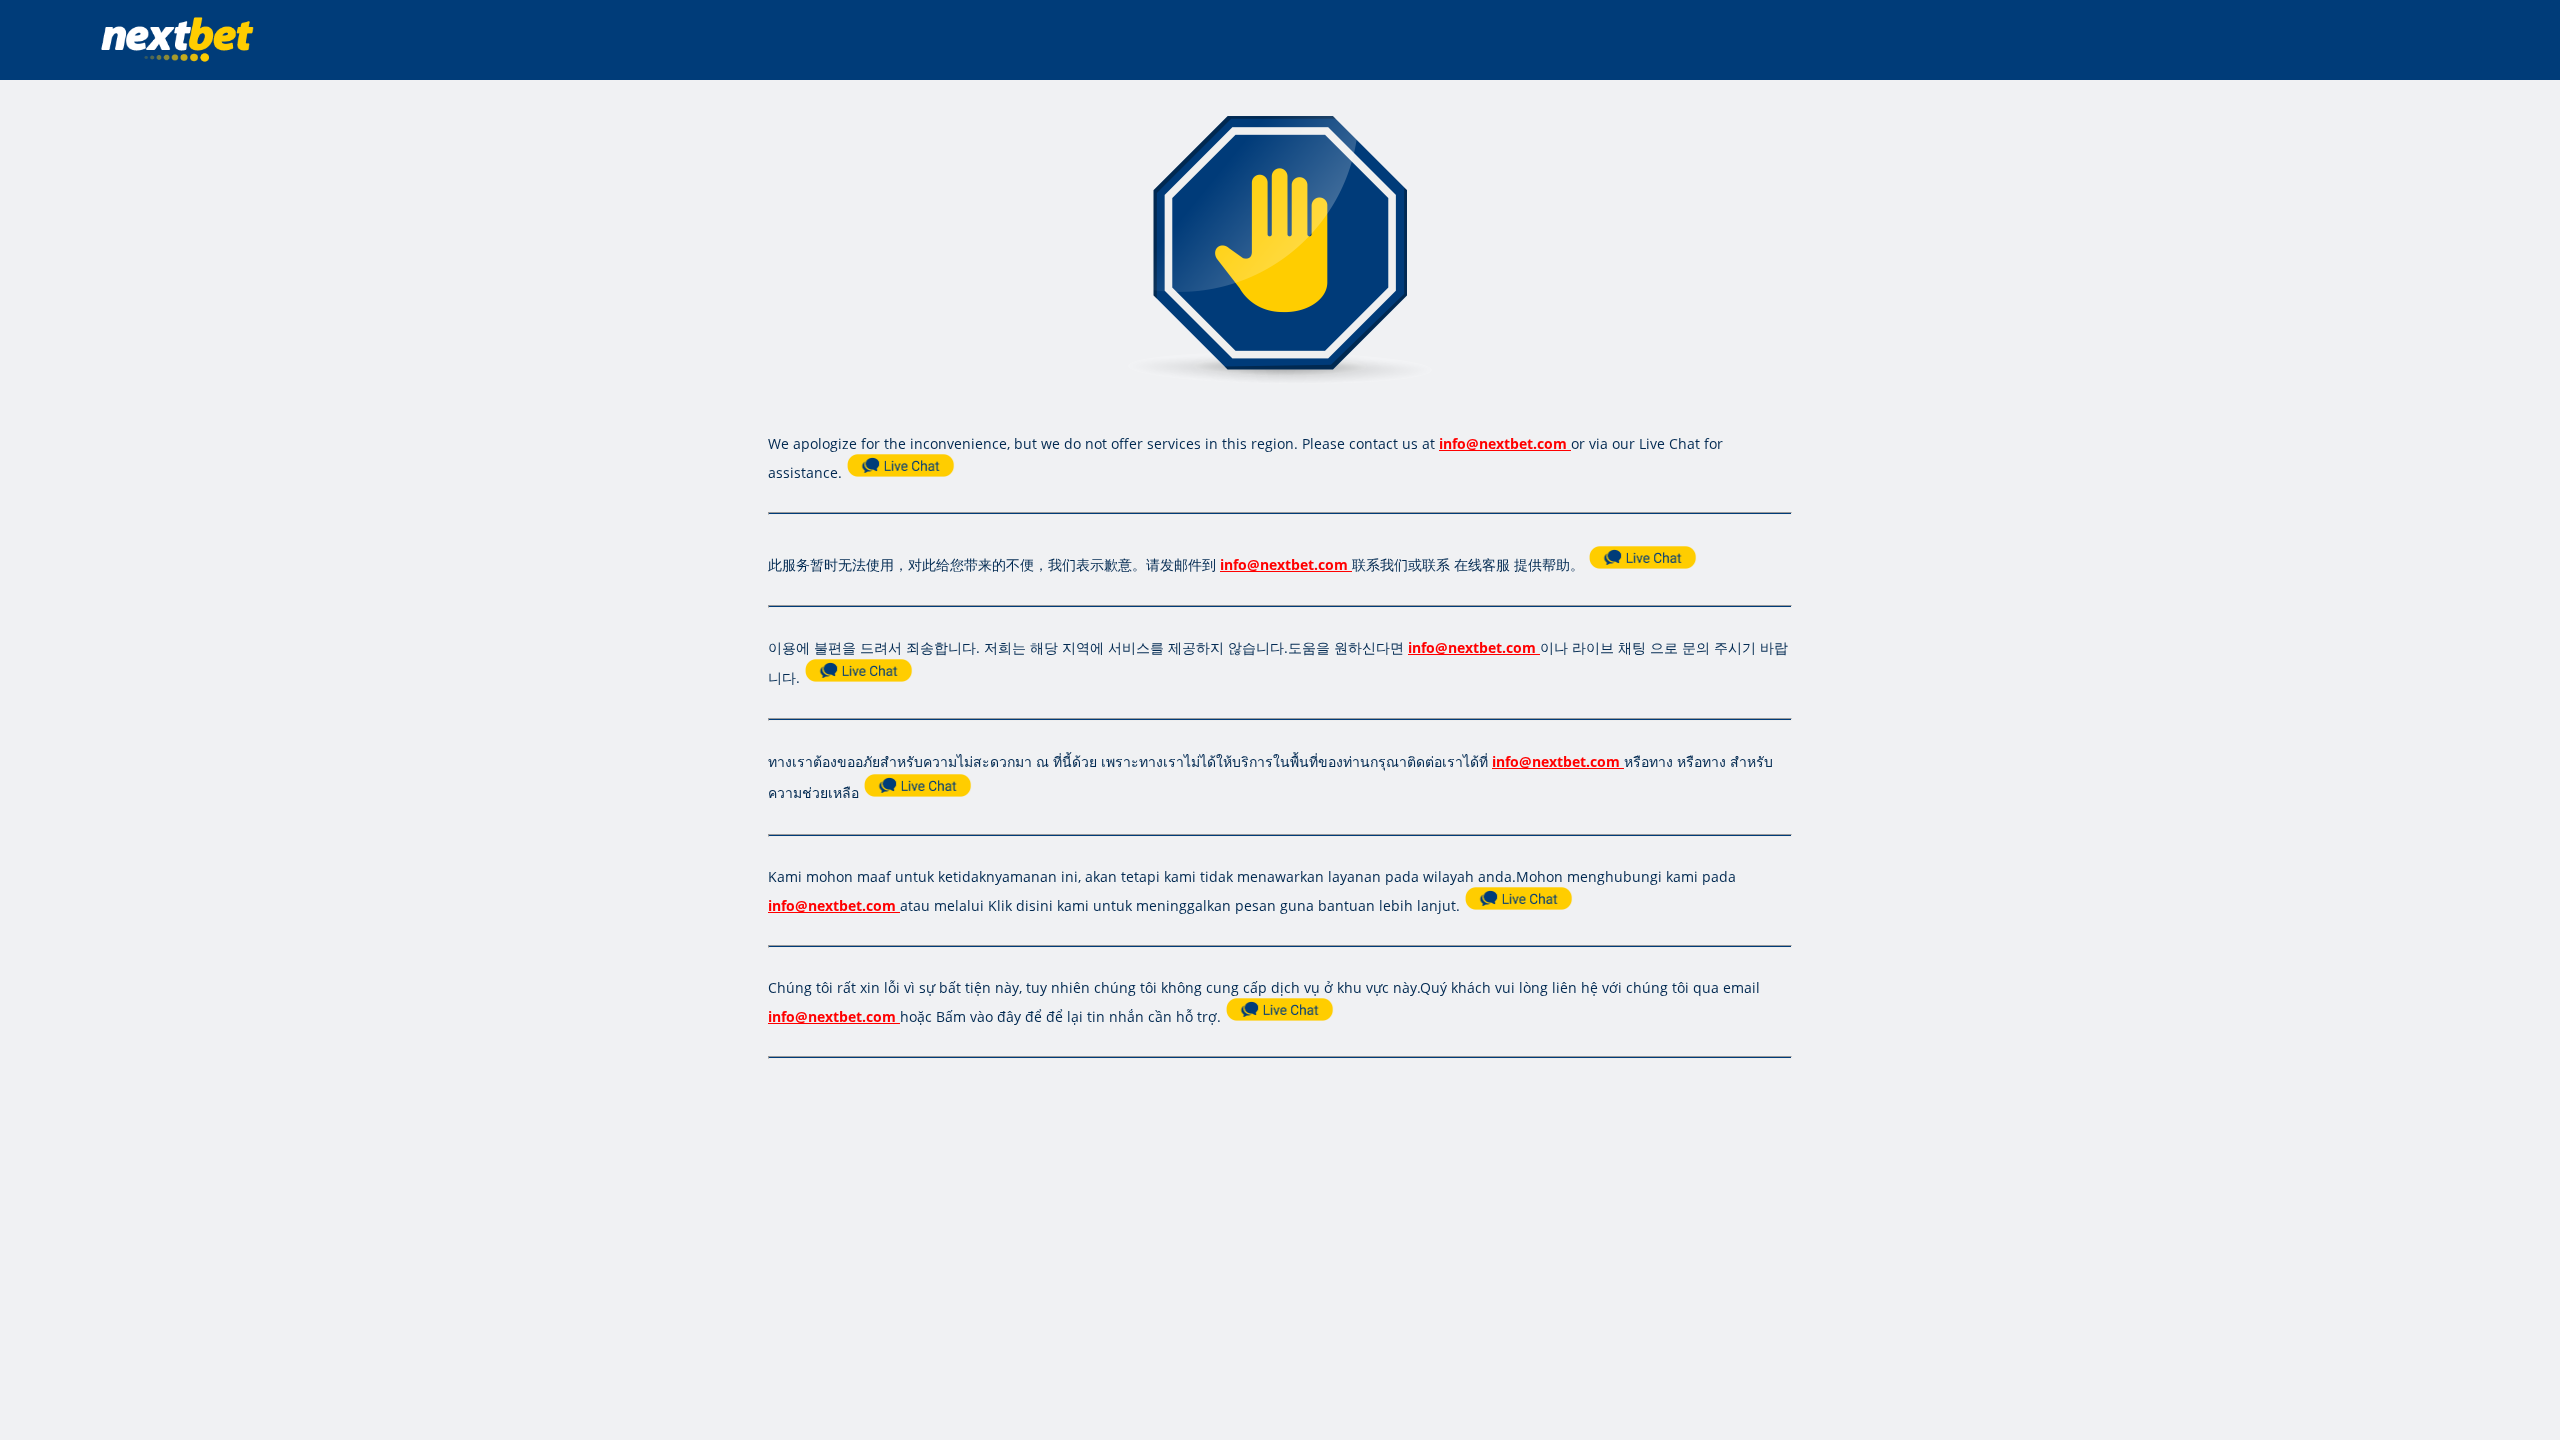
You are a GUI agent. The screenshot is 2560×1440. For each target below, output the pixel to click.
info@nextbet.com (1503, 443)
